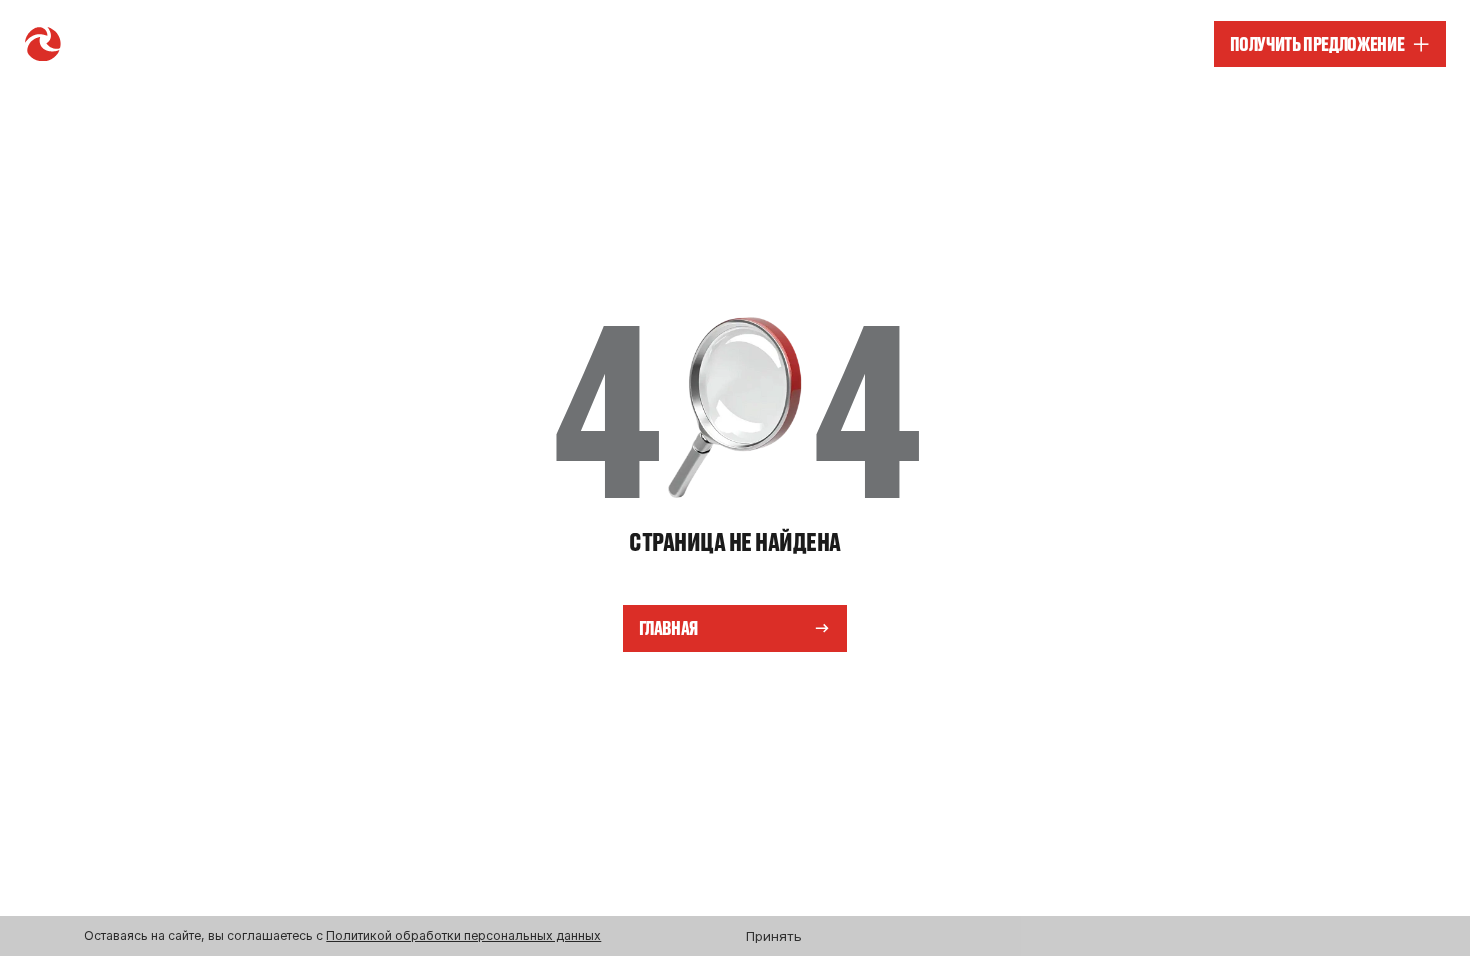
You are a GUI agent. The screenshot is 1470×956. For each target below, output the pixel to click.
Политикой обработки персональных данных (463, 936)
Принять (774, 936)
